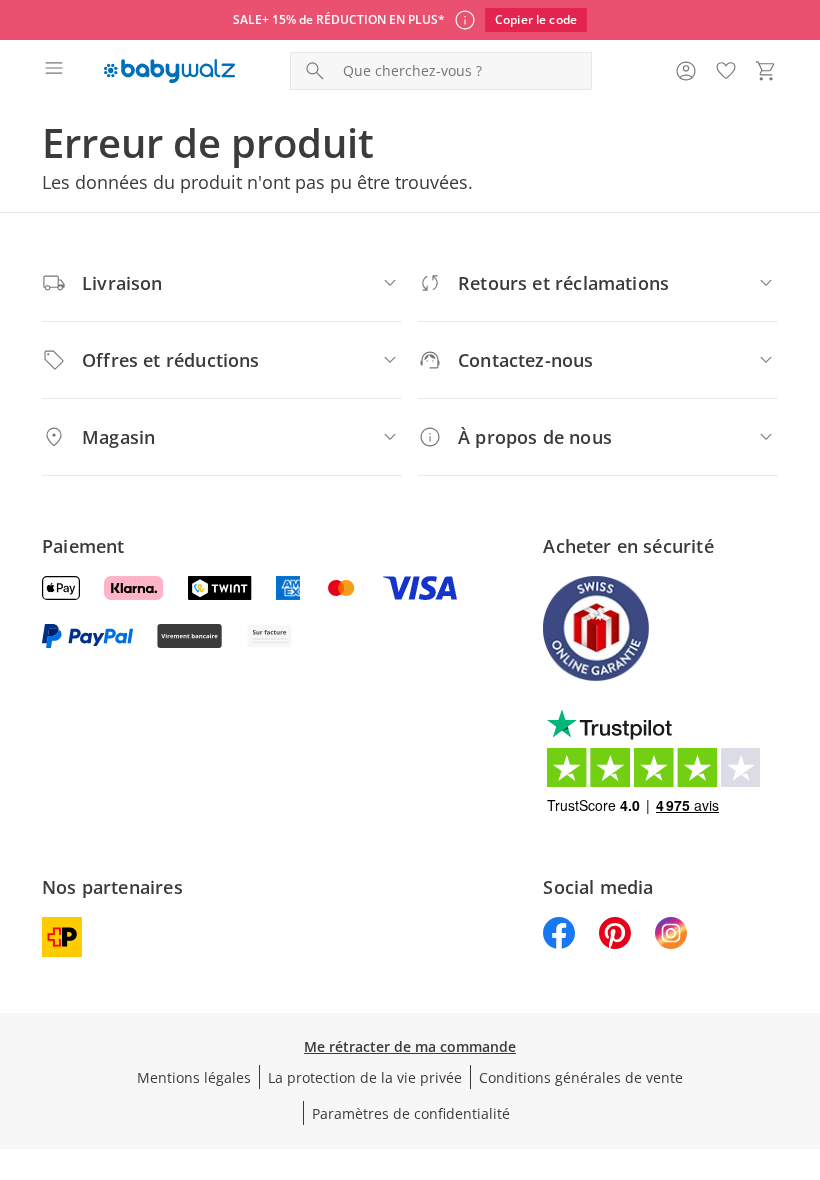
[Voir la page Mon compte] (686, 71)
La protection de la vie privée (365, 1077)
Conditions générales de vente (581, 1077)
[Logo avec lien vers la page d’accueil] (169, 71)
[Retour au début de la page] (800, 1040)
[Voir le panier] (766, 71)
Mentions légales (194, 1077)
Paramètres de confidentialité (411, 1113)
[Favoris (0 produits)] (726, 71)
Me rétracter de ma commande (410, 1046)
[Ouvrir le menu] (54, 71)
